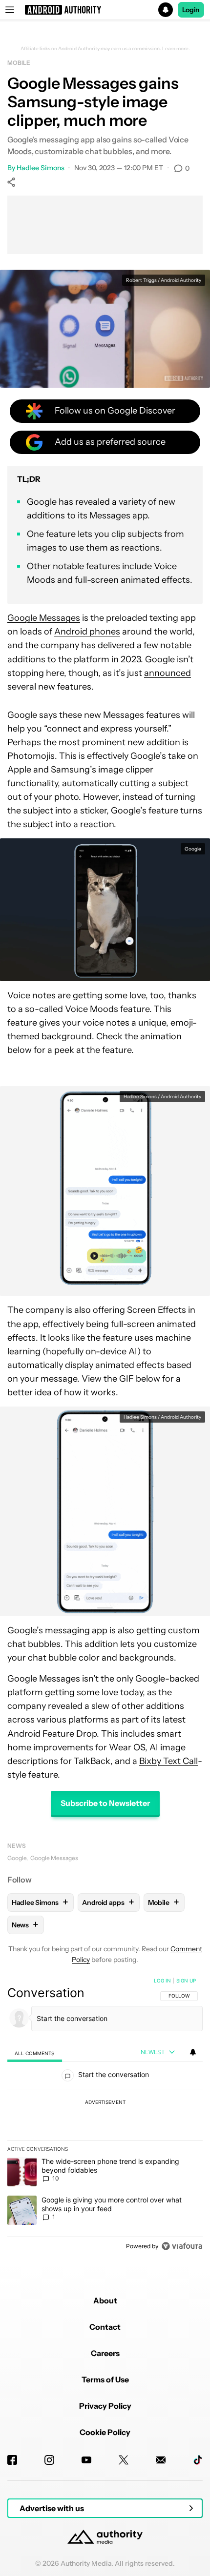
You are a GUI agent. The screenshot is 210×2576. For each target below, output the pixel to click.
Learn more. (176, 49)
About (105, 2300)
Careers (105, 2353)
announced (168, 673)
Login (191, 10)
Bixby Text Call (168, 1761)
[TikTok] (198, 2460)
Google (17, 1858)
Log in (162, 1981)
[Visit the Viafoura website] (182, 2246)
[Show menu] (10, 10)
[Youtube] (86, 2460)
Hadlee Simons (41, 168)
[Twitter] (124, 2460)
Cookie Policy (105, 2432)
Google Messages (44, 618)
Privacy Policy (105, 2406)
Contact (105, 2327)
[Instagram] (49, 2460)
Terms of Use (105, 2379)
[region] (105, 2116)
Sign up (186, 1981)
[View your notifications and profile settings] (193, 2052)
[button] (105, 10)
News (17, 1846)
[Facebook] (12, 2460)
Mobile (19, 63)
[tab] (35, 2053)
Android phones (87, 632)
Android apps (108, 1902)
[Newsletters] (161, 2460)
